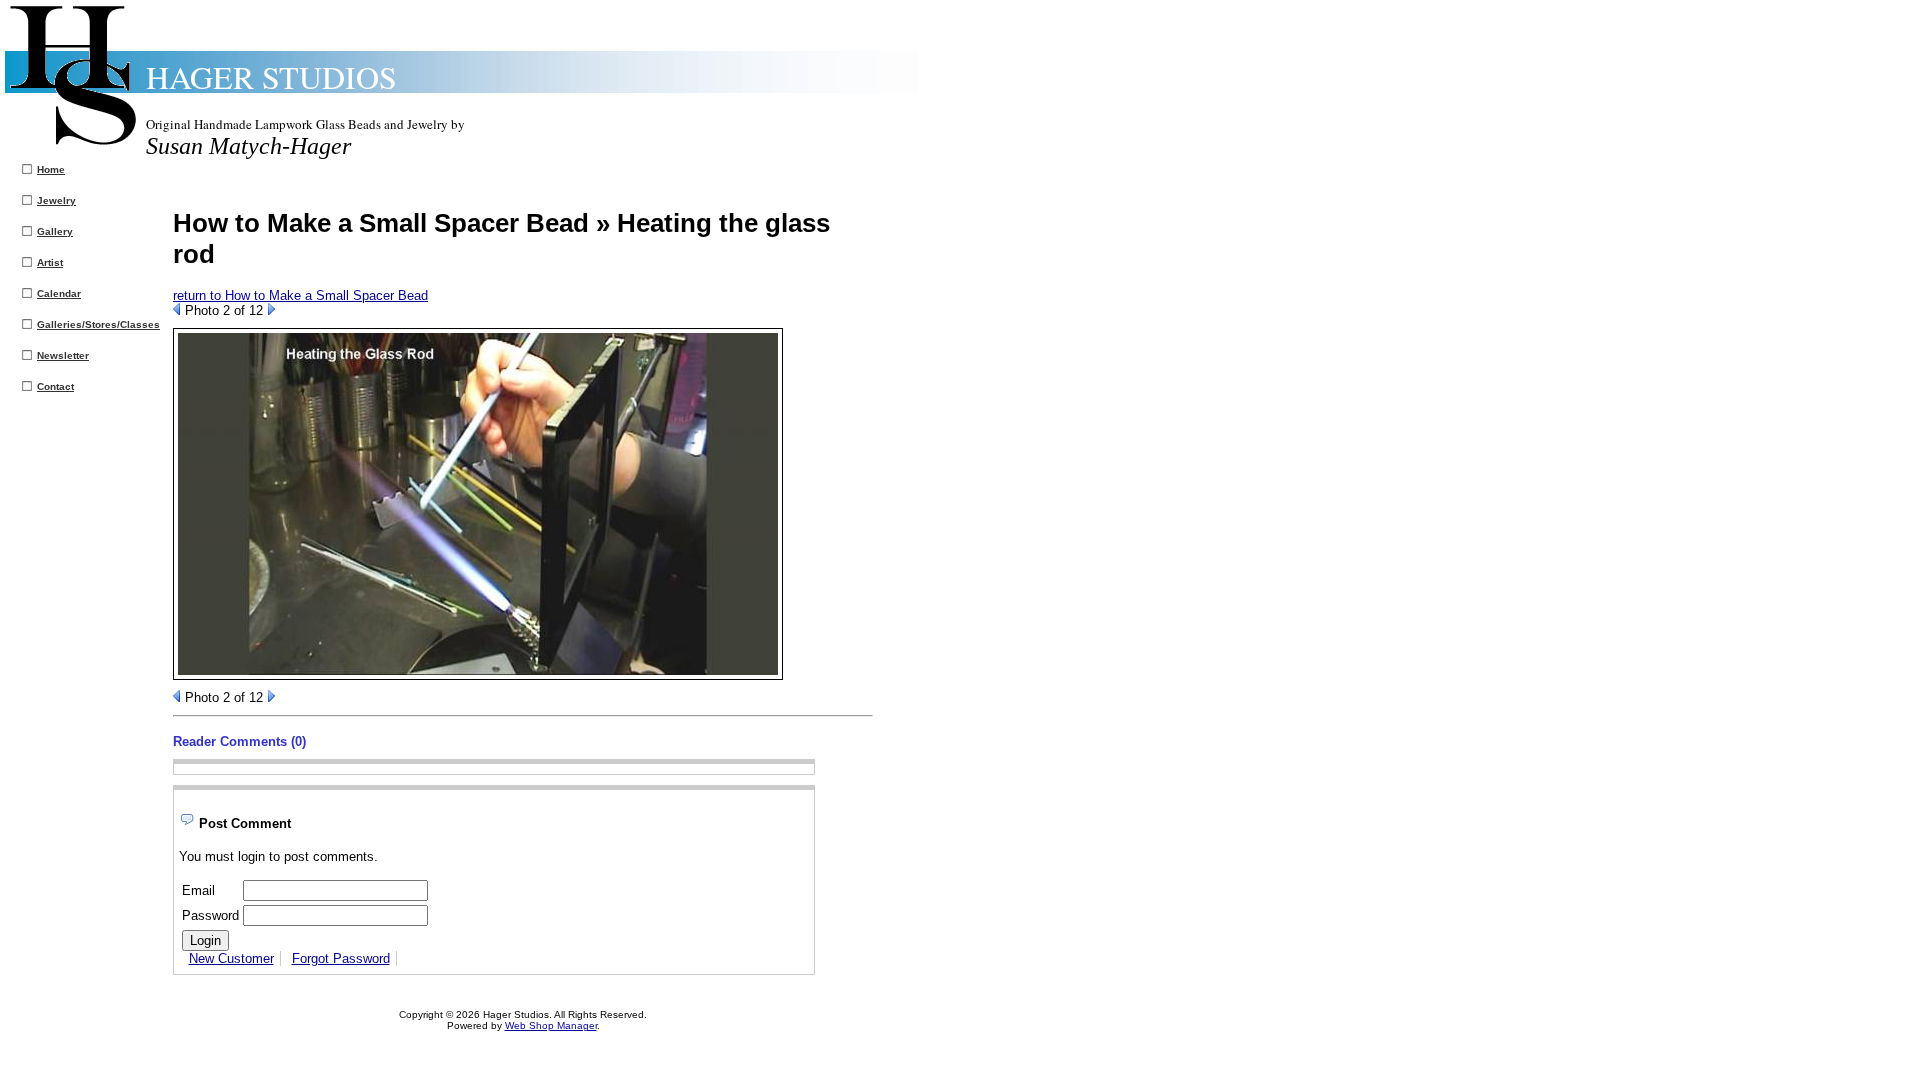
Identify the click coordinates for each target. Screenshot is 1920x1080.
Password (210, 915)
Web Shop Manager (551, 1025)
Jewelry (56, 200)
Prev (176, 309)
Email (198, 890)
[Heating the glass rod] (478, 675)
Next (271, 309)
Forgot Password (341, 958)
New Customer (231, 958)
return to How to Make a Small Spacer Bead (300, 295)
